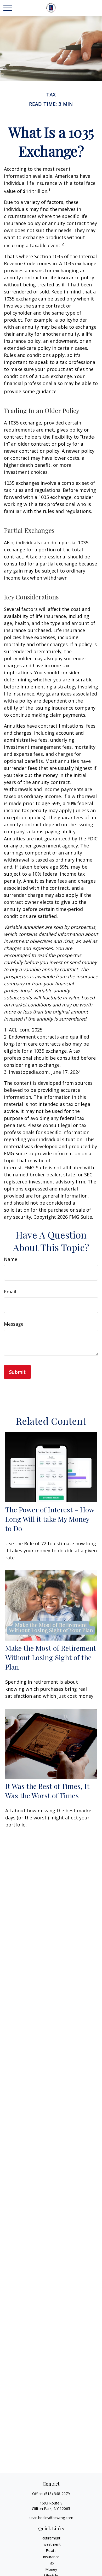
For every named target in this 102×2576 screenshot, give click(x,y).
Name (11, 1259)
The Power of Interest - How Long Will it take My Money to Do (50, 1519)
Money (51, 2569)
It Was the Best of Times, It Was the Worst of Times (47, 1791)
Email (10, 1292)
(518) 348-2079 (57, 2494)
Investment (51, 2544)
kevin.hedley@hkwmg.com (51, 2518)
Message (14, 1324)
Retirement (51, 2538)
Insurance (51, 2557)
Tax (51, 2563)
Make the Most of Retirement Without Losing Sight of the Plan (51, 1657)
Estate (51, 2551)
